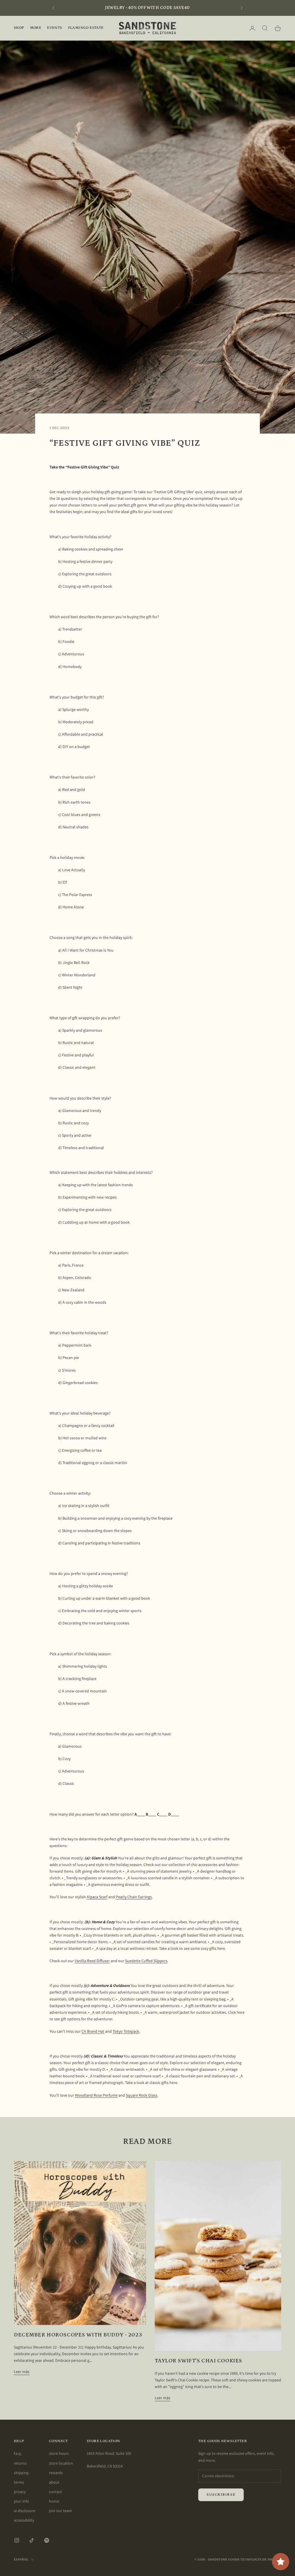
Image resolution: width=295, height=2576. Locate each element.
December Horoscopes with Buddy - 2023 (78, 2335)
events (54, 28)
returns (20, 2463)
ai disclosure (24, 2511)
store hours (59, 2453)
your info (21, 2501)
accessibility (24, 2520)
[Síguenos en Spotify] (47, 2540)
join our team (60, 2511)
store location (61, 2463)
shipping (21, 2473)
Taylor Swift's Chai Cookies (198, 2361)
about (54, 2482)
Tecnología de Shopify (261, 2560)
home (54, 2501)
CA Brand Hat (93, 2031)
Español (21, 2560)
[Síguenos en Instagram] (17, 2540)
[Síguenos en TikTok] (32, 2540)
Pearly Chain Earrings (134, 1897)
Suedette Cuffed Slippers (146, 1961)
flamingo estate (86, 28)
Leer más (22, 2372)
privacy (20, 2492)
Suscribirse (221, 2495)
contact (55, 2492)
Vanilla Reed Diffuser (92, 1961)
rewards (56, 2473)
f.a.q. (18, 2453)
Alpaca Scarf (97, 1897)
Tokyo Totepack (126, 2031)
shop (19, 28)
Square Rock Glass (142, 2095)
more (36, 28)
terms (19, 2482)
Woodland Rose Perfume (96, 2095)
